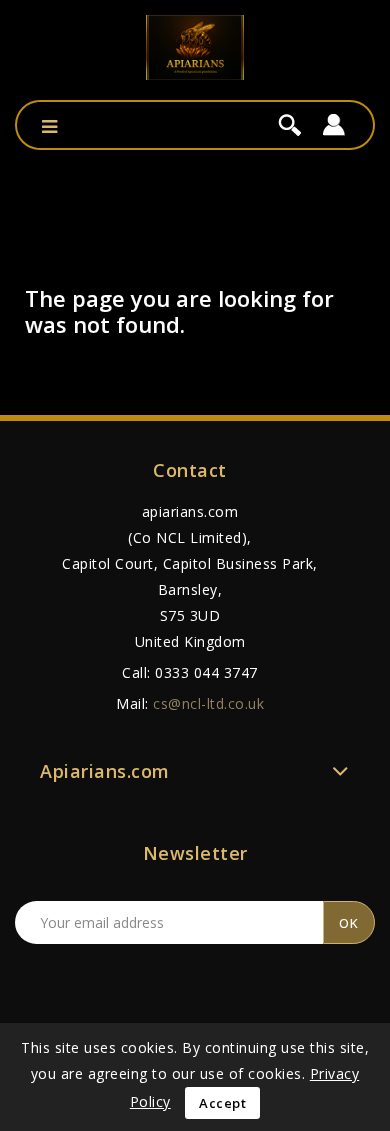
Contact (190, 470)
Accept (222, 1103)
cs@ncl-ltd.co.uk (208, 703)
